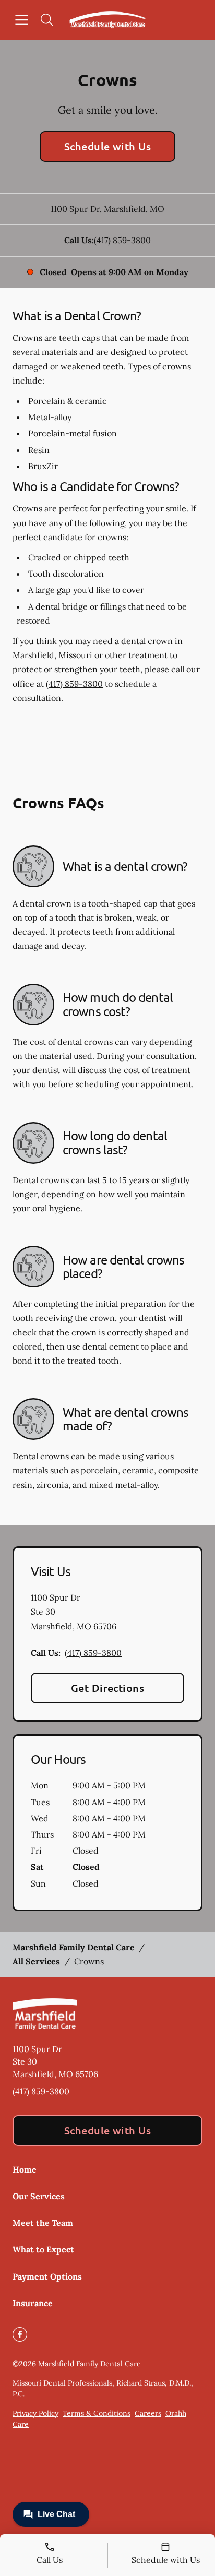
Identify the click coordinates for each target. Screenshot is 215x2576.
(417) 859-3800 (122, 240)
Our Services (39, 2196)
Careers (148, 2413)
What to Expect (43, 2249)
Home (25, 2169)
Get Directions (108, 1688)
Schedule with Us (108, 146)
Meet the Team (43, 2223)
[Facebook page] (20, 2334)
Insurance (33, 2303)
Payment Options (47, 2276)
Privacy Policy (35, 2413)
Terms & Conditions (97, 2413)
